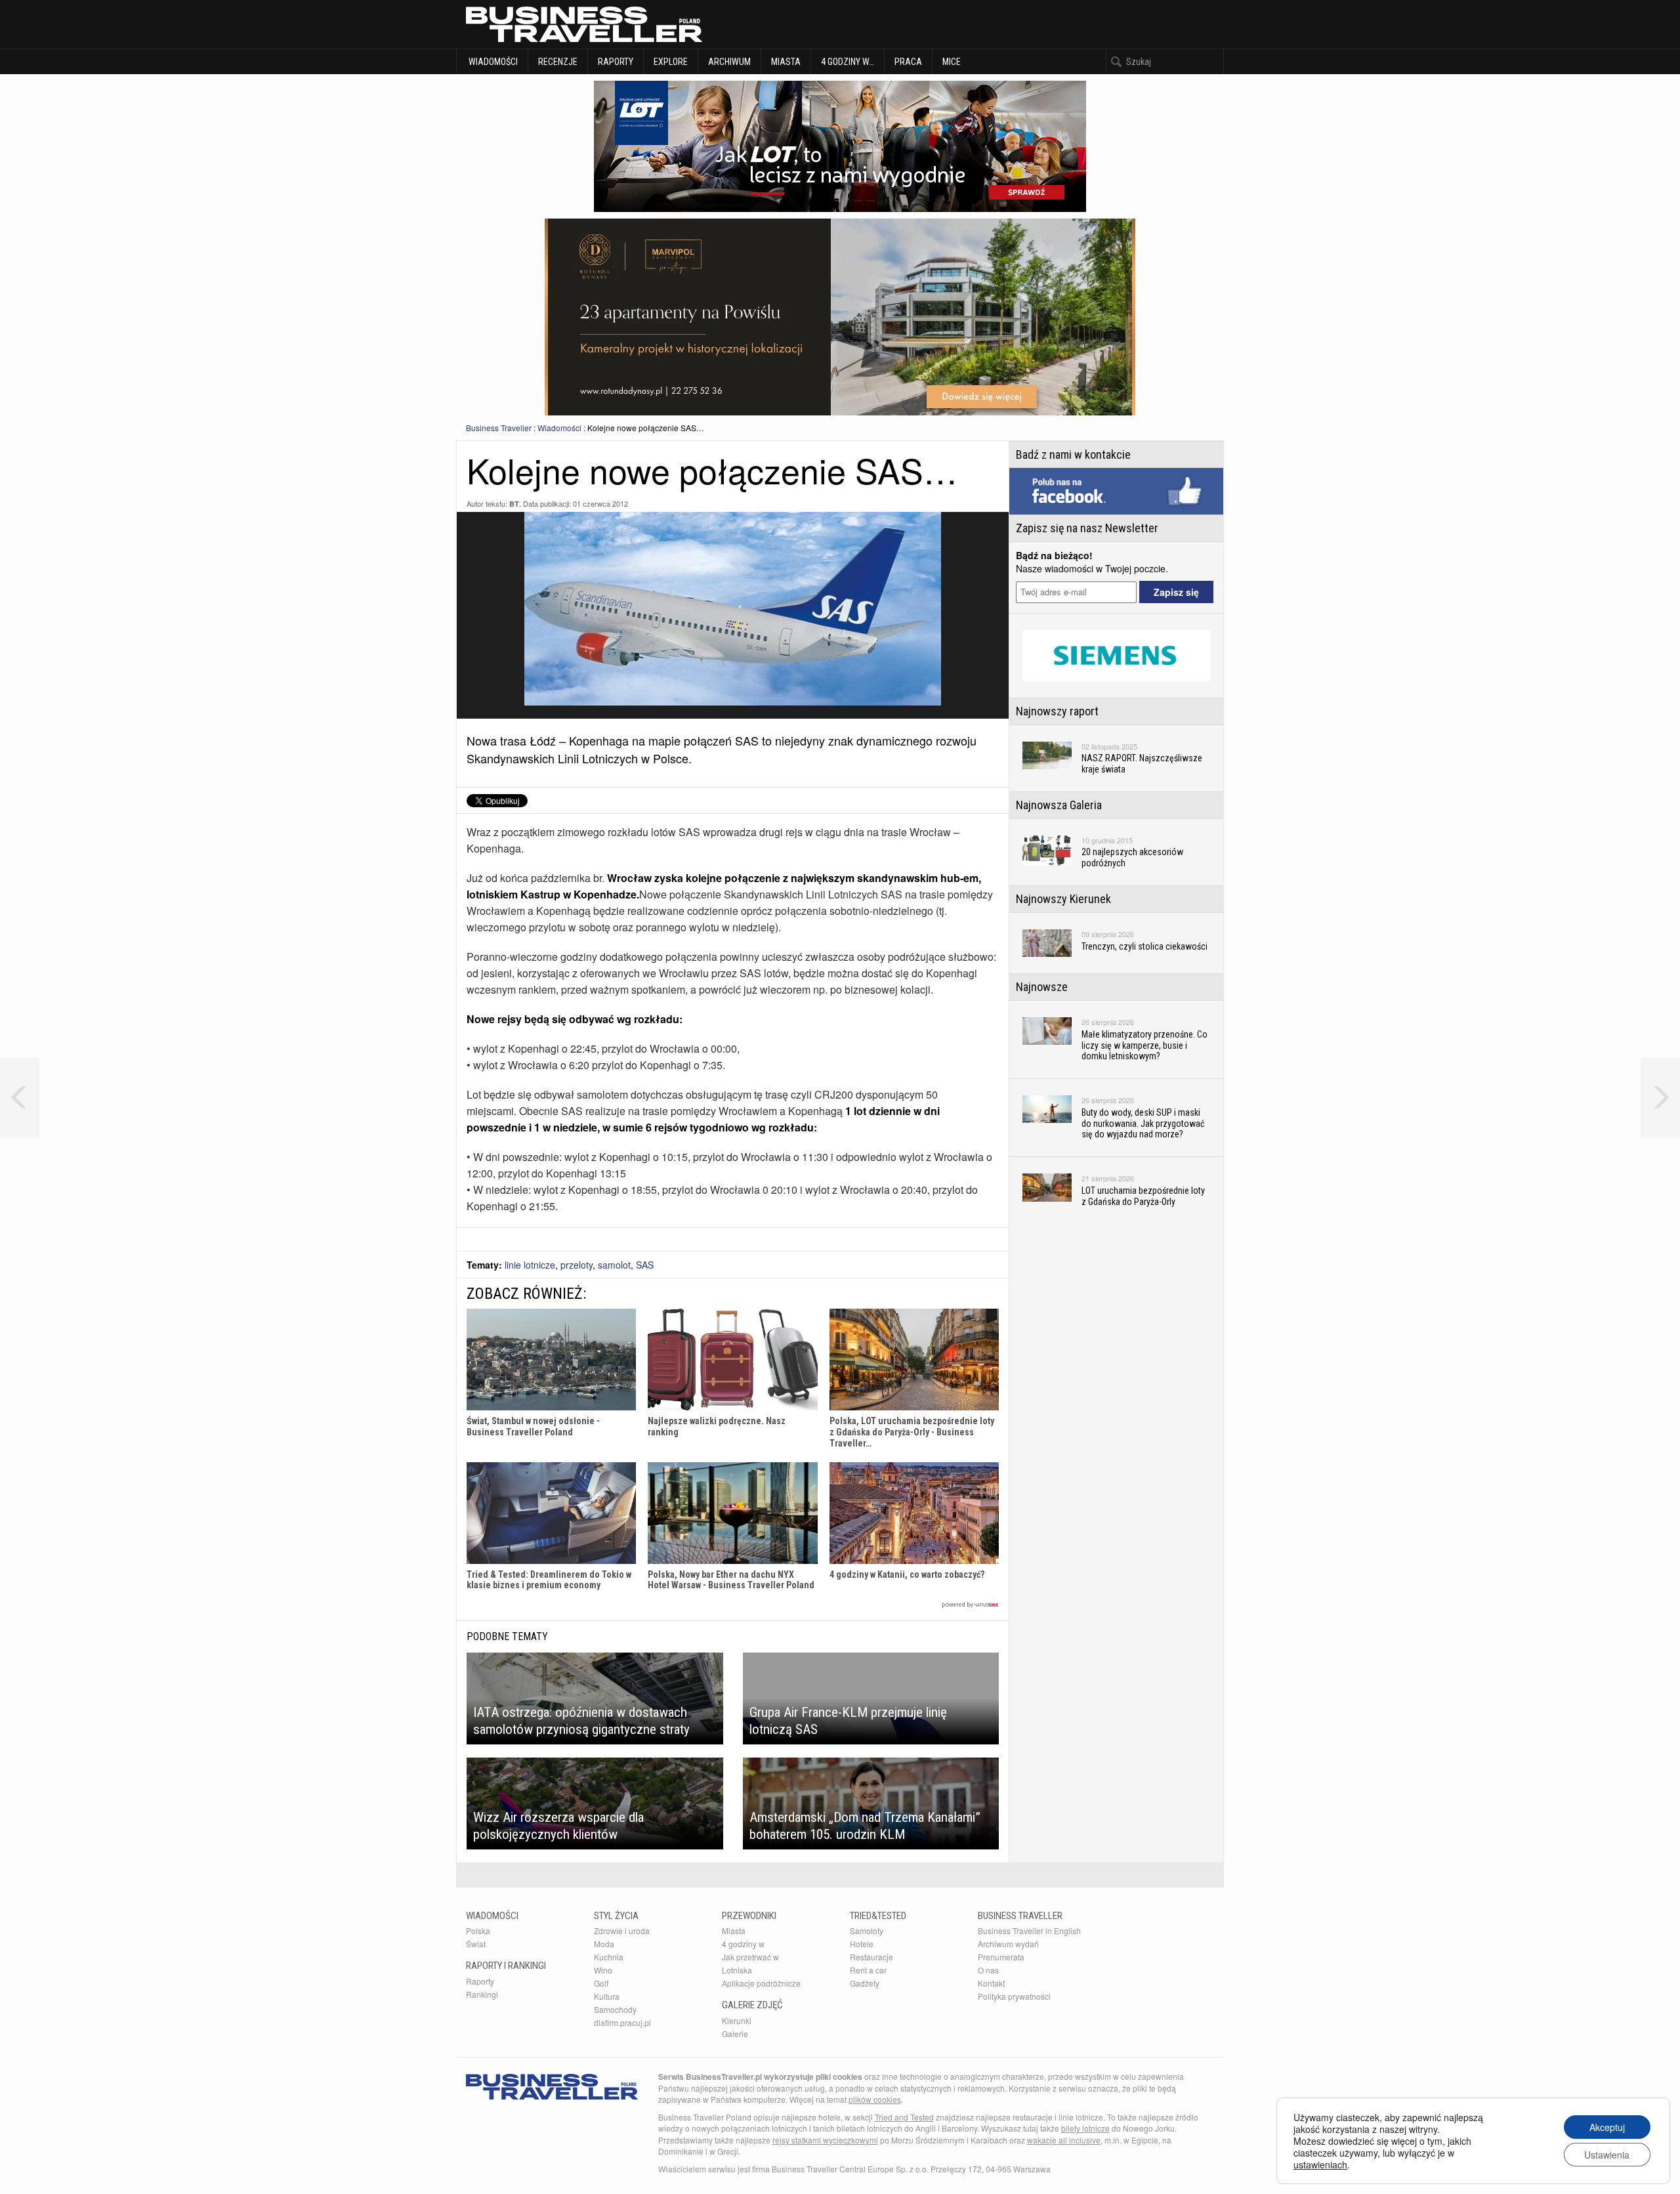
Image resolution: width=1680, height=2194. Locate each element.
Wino (603, 1970)
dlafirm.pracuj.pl (622, 2022)
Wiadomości (492, 62)
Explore (671, 62)
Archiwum (729, 62)
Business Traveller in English (1029, 1930)
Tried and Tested (904, 2117)
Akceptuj (1607, 2127)
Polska (478, 1930)
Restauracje (871, 1957)
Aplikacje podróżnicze (761, 1983)
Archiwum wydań (1008, 1944)
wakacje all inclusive (1064, 2140)
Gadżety (865, 1983)
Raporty (616, 62)
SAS (645, 1265)
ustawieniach (1320, 2164)
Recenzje (558, 62)
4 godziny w (743, 1944)
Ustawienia (1607, 2155)
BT (514, 504)
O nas (988, 1970)
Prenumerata (1001, 1957)
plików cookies (875, 2099)
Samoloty (867, 1930)
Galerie (735, 2034)
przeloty (577, 1265)
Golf (601, 1983)
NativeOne (733, 1605)
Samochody (615, 2009)
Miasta (786, 62)
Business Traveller (499, 428)
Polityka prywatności (1014, 1996)
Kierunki (737, 2020)
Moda (604, 1944)
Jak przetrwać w (750, 1957)
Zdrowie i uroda (622, 1930)
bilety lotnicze (1085, 2128)
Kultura (607, 1996)
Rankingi (482, 1994)
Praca (908, 62)
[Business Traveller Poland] (584, 24)
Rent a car (868, 1970)
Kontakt (991, 1983)
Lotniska (737, 1970)
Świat (476, 1944)
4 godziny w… (848, 62)
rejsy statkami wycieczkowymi (825, 2140)
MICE (952, 62)
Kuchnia (609, 1957)
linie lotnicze (530, 1265)
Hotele (862, 1944)
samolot (614, 1265)
